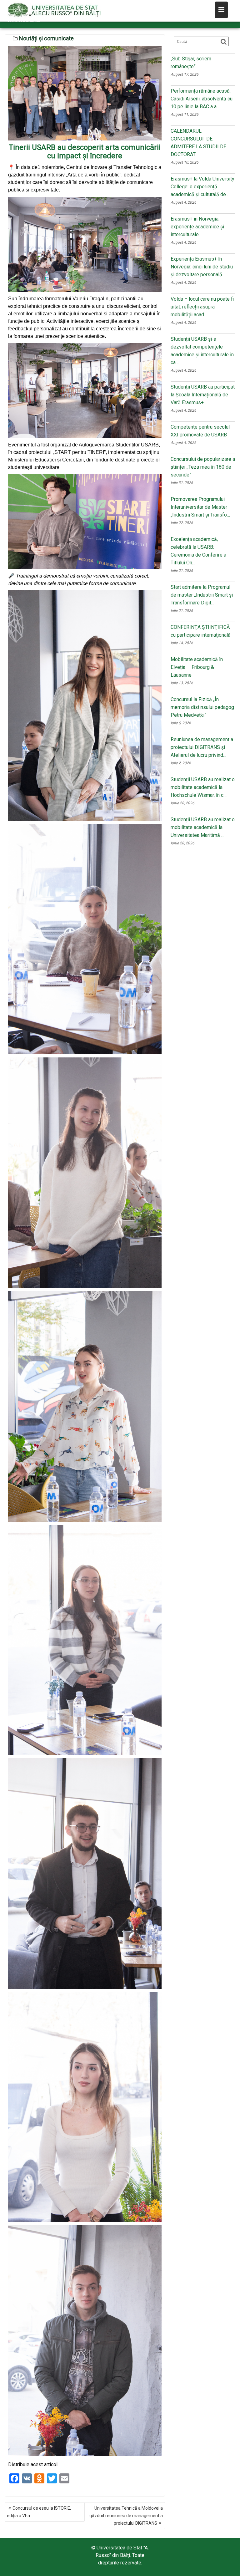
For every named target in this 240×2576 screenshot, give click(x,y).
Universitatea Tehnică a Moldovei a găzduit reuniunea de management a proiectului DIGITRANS (126, 2516)
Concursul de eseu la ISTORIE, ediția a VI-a (39, 2512)
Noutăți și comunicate (46, 38)
